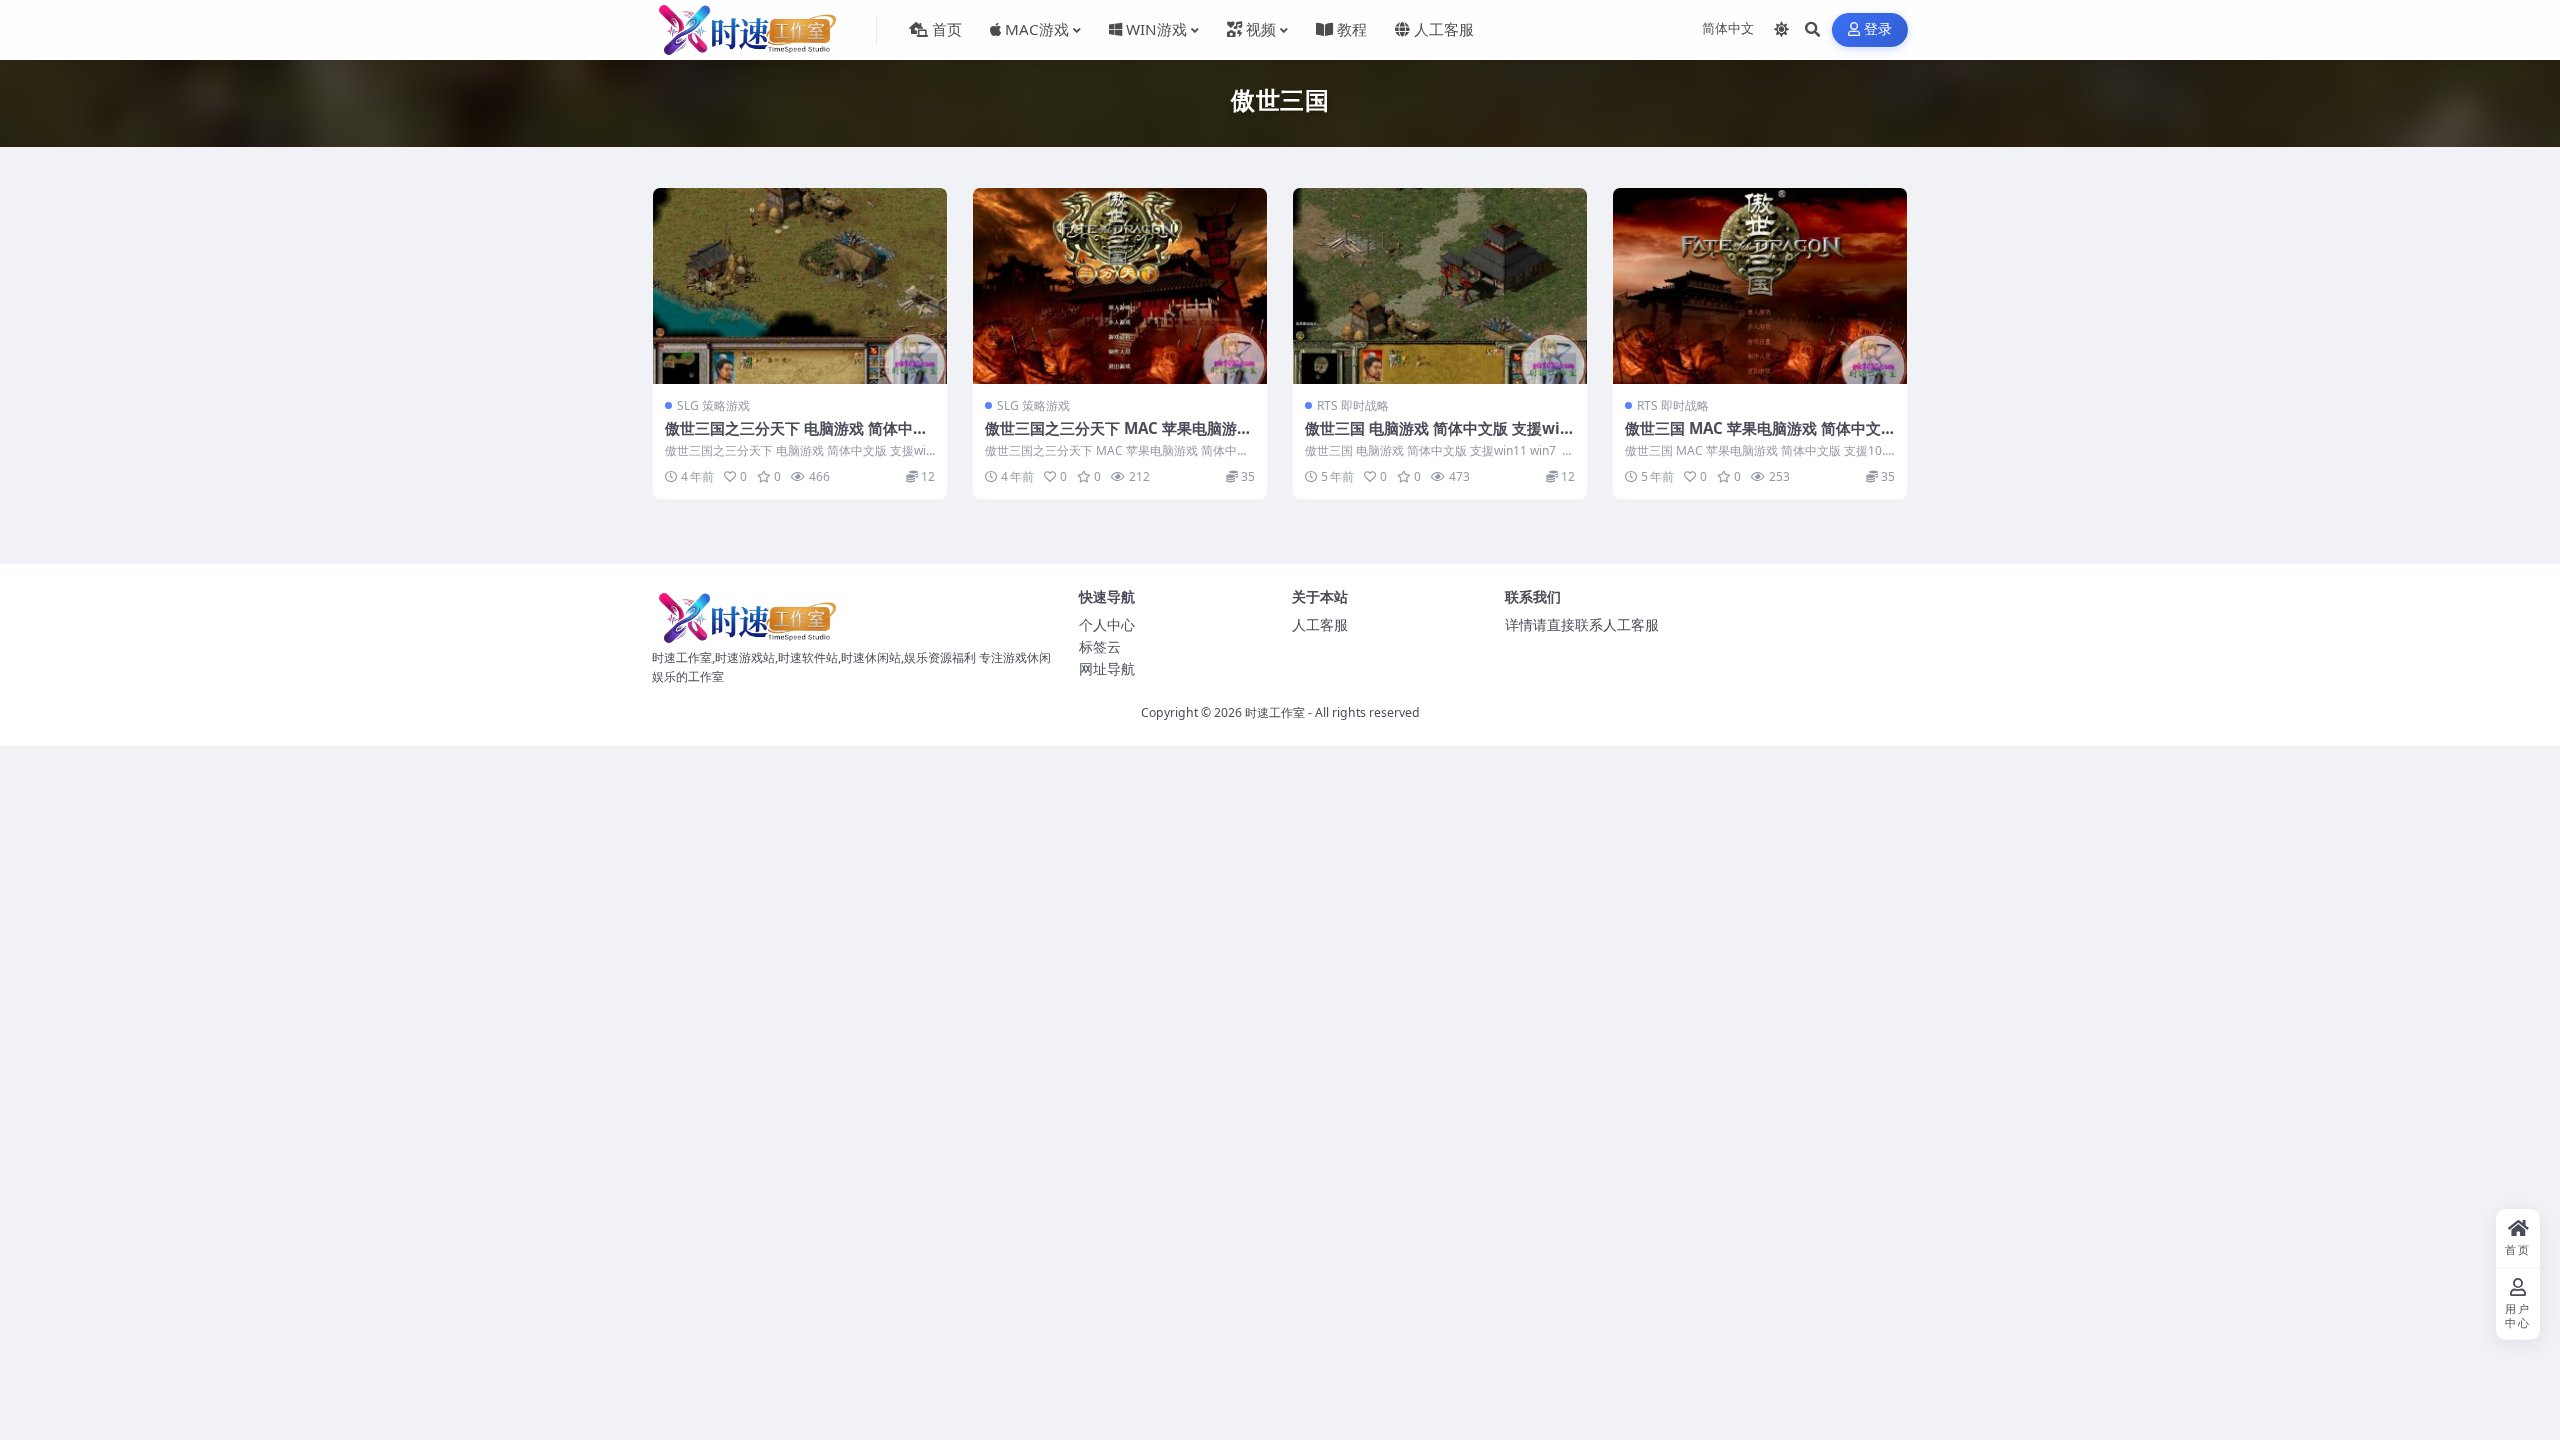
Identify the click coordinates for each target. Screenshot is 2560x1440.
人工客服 (1320, 624)
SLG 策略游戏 (713, 405)
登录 (1878, 29)
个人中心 (1107, 624)
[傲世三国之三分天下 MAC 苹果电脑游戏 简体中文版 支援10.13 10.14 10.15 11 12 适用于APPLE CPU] (1120, 286)
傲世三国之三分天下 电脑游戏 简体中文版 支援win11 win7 (796, 438)
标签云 (1100, 646)
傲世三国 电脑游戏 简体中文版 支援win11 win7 (1437, 438)
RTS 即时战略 (1353, 405)
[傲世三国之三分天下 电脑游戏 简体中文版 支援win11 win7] (800, 286)
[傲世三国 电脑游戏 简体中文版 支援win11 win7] (1440, 286)
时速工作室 (1275, 712)
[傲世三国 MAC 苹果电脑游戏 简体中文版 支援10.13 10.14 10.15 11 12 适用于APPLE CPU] (1760, 286)
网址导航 (1107, 668)
